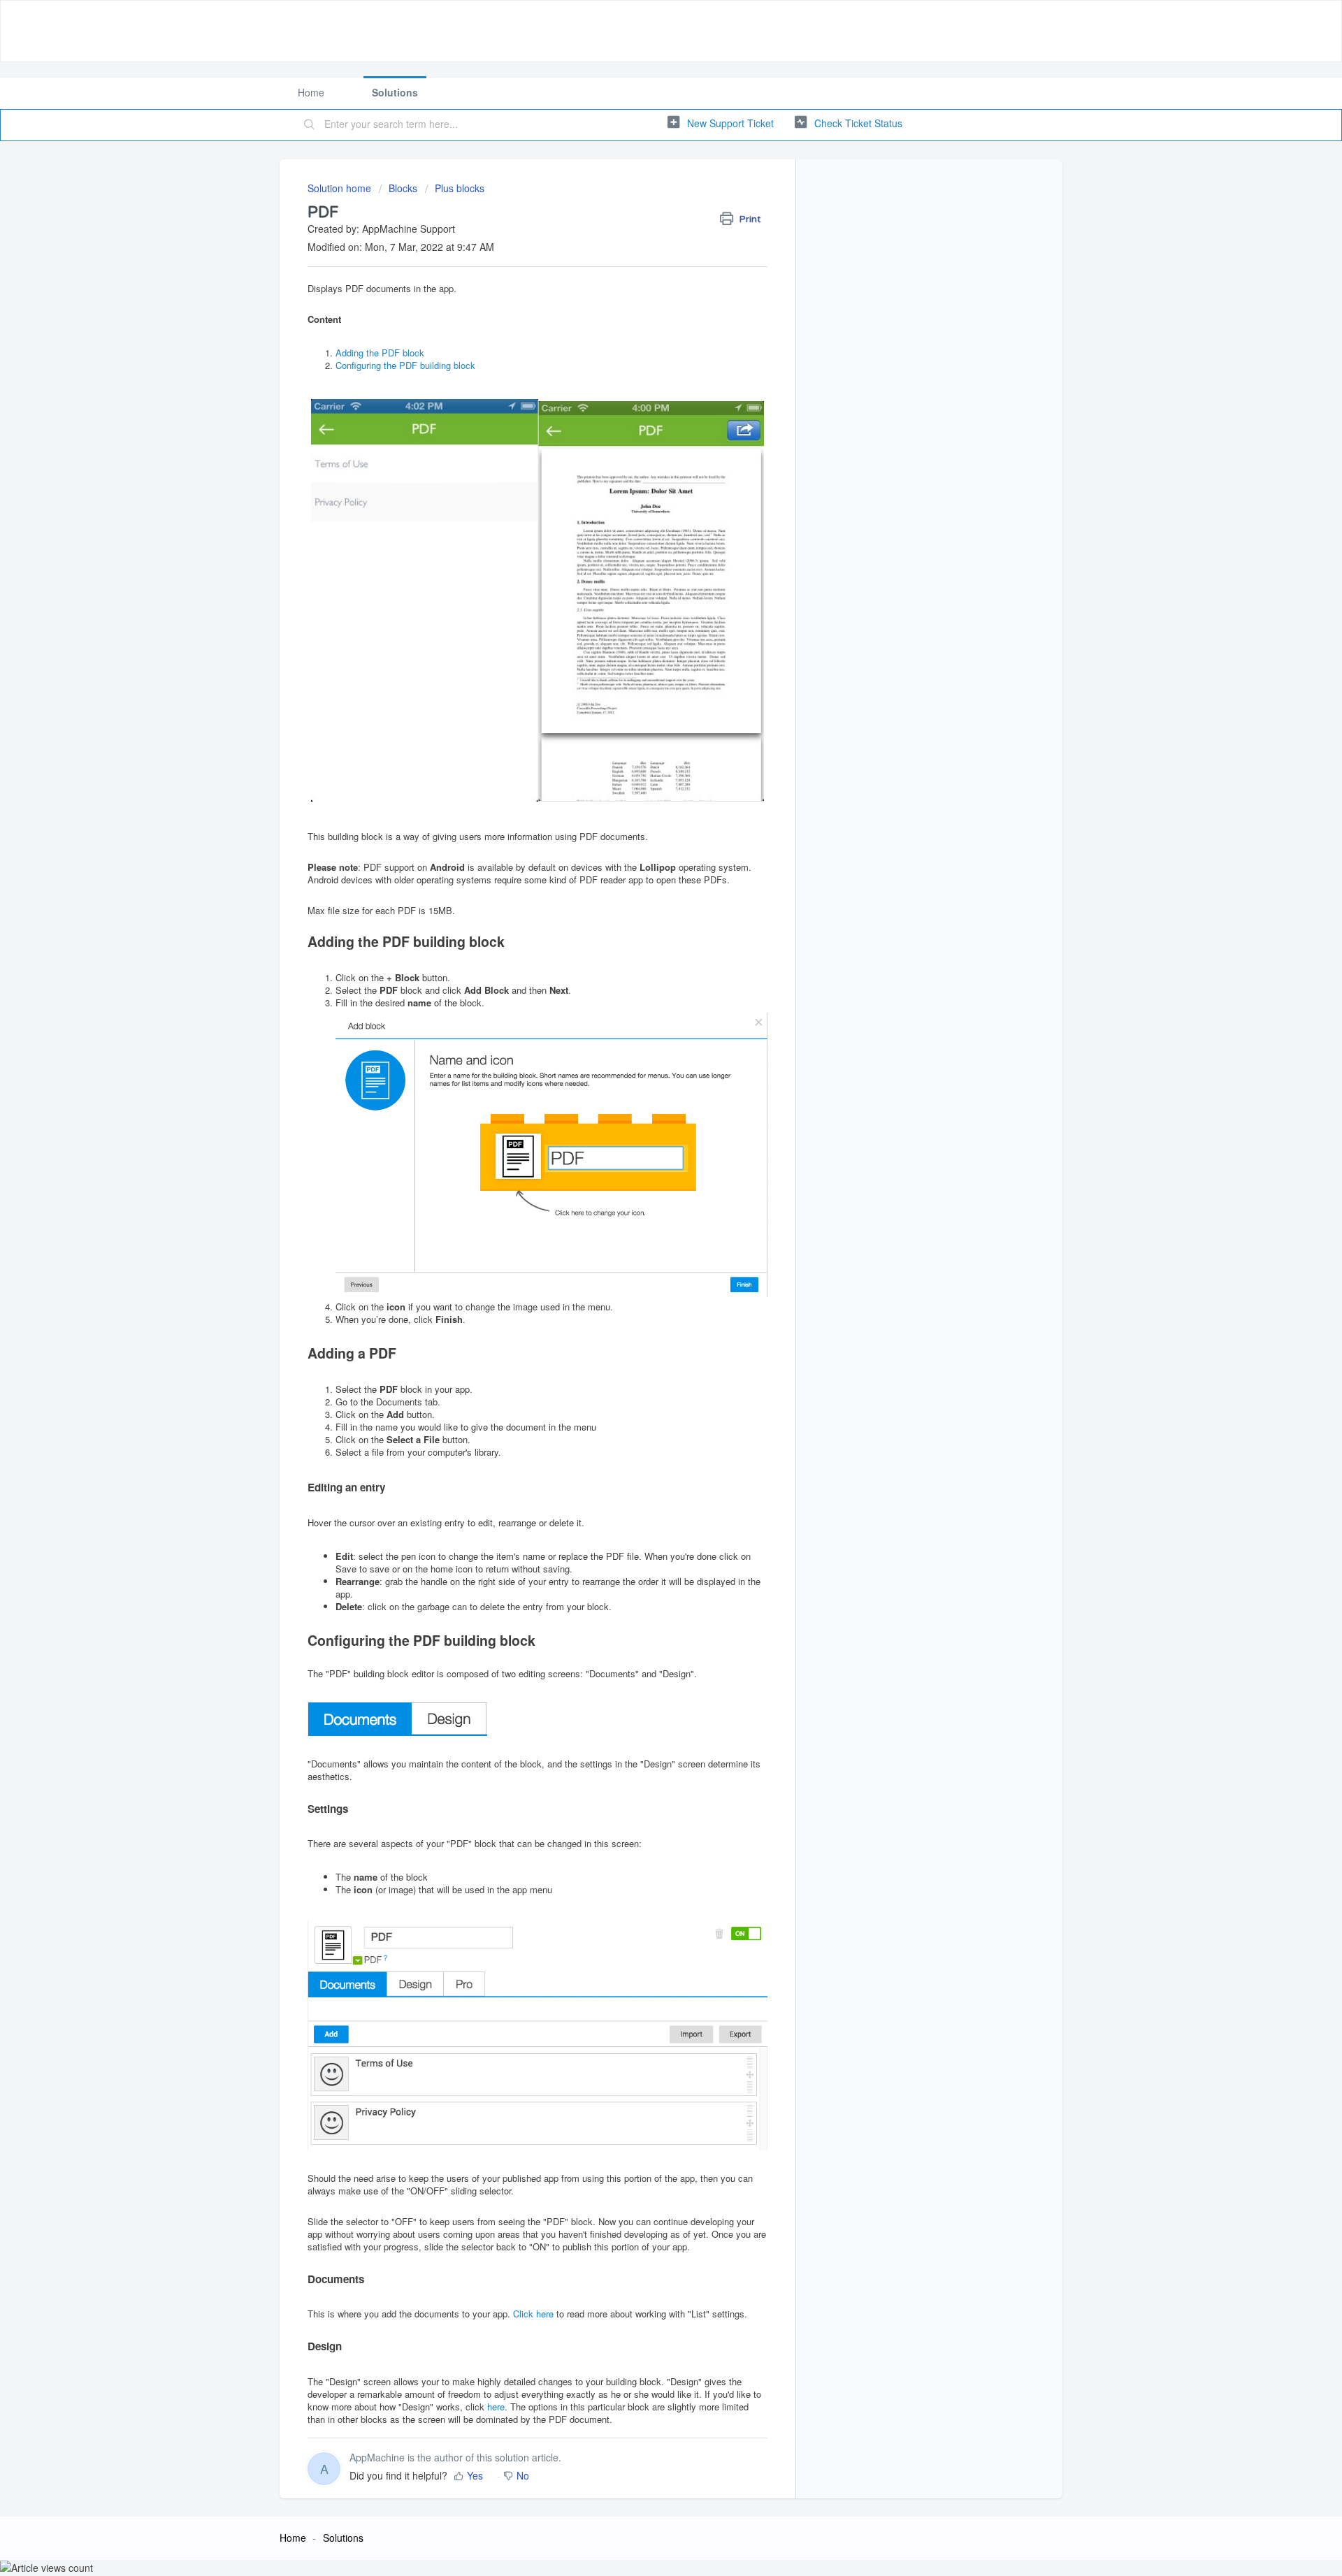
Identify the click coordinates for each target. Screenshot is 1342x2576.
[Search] (310, 125)
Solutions (395, 92)
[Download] (645, 1141)
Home (311, 92)
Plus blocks (460, 188)
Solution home (341, 188)
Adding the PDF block (380, 353)
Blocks (403, 188)
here (496, 2407)
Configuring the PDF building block (405, 365)
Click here (533, 2314)
